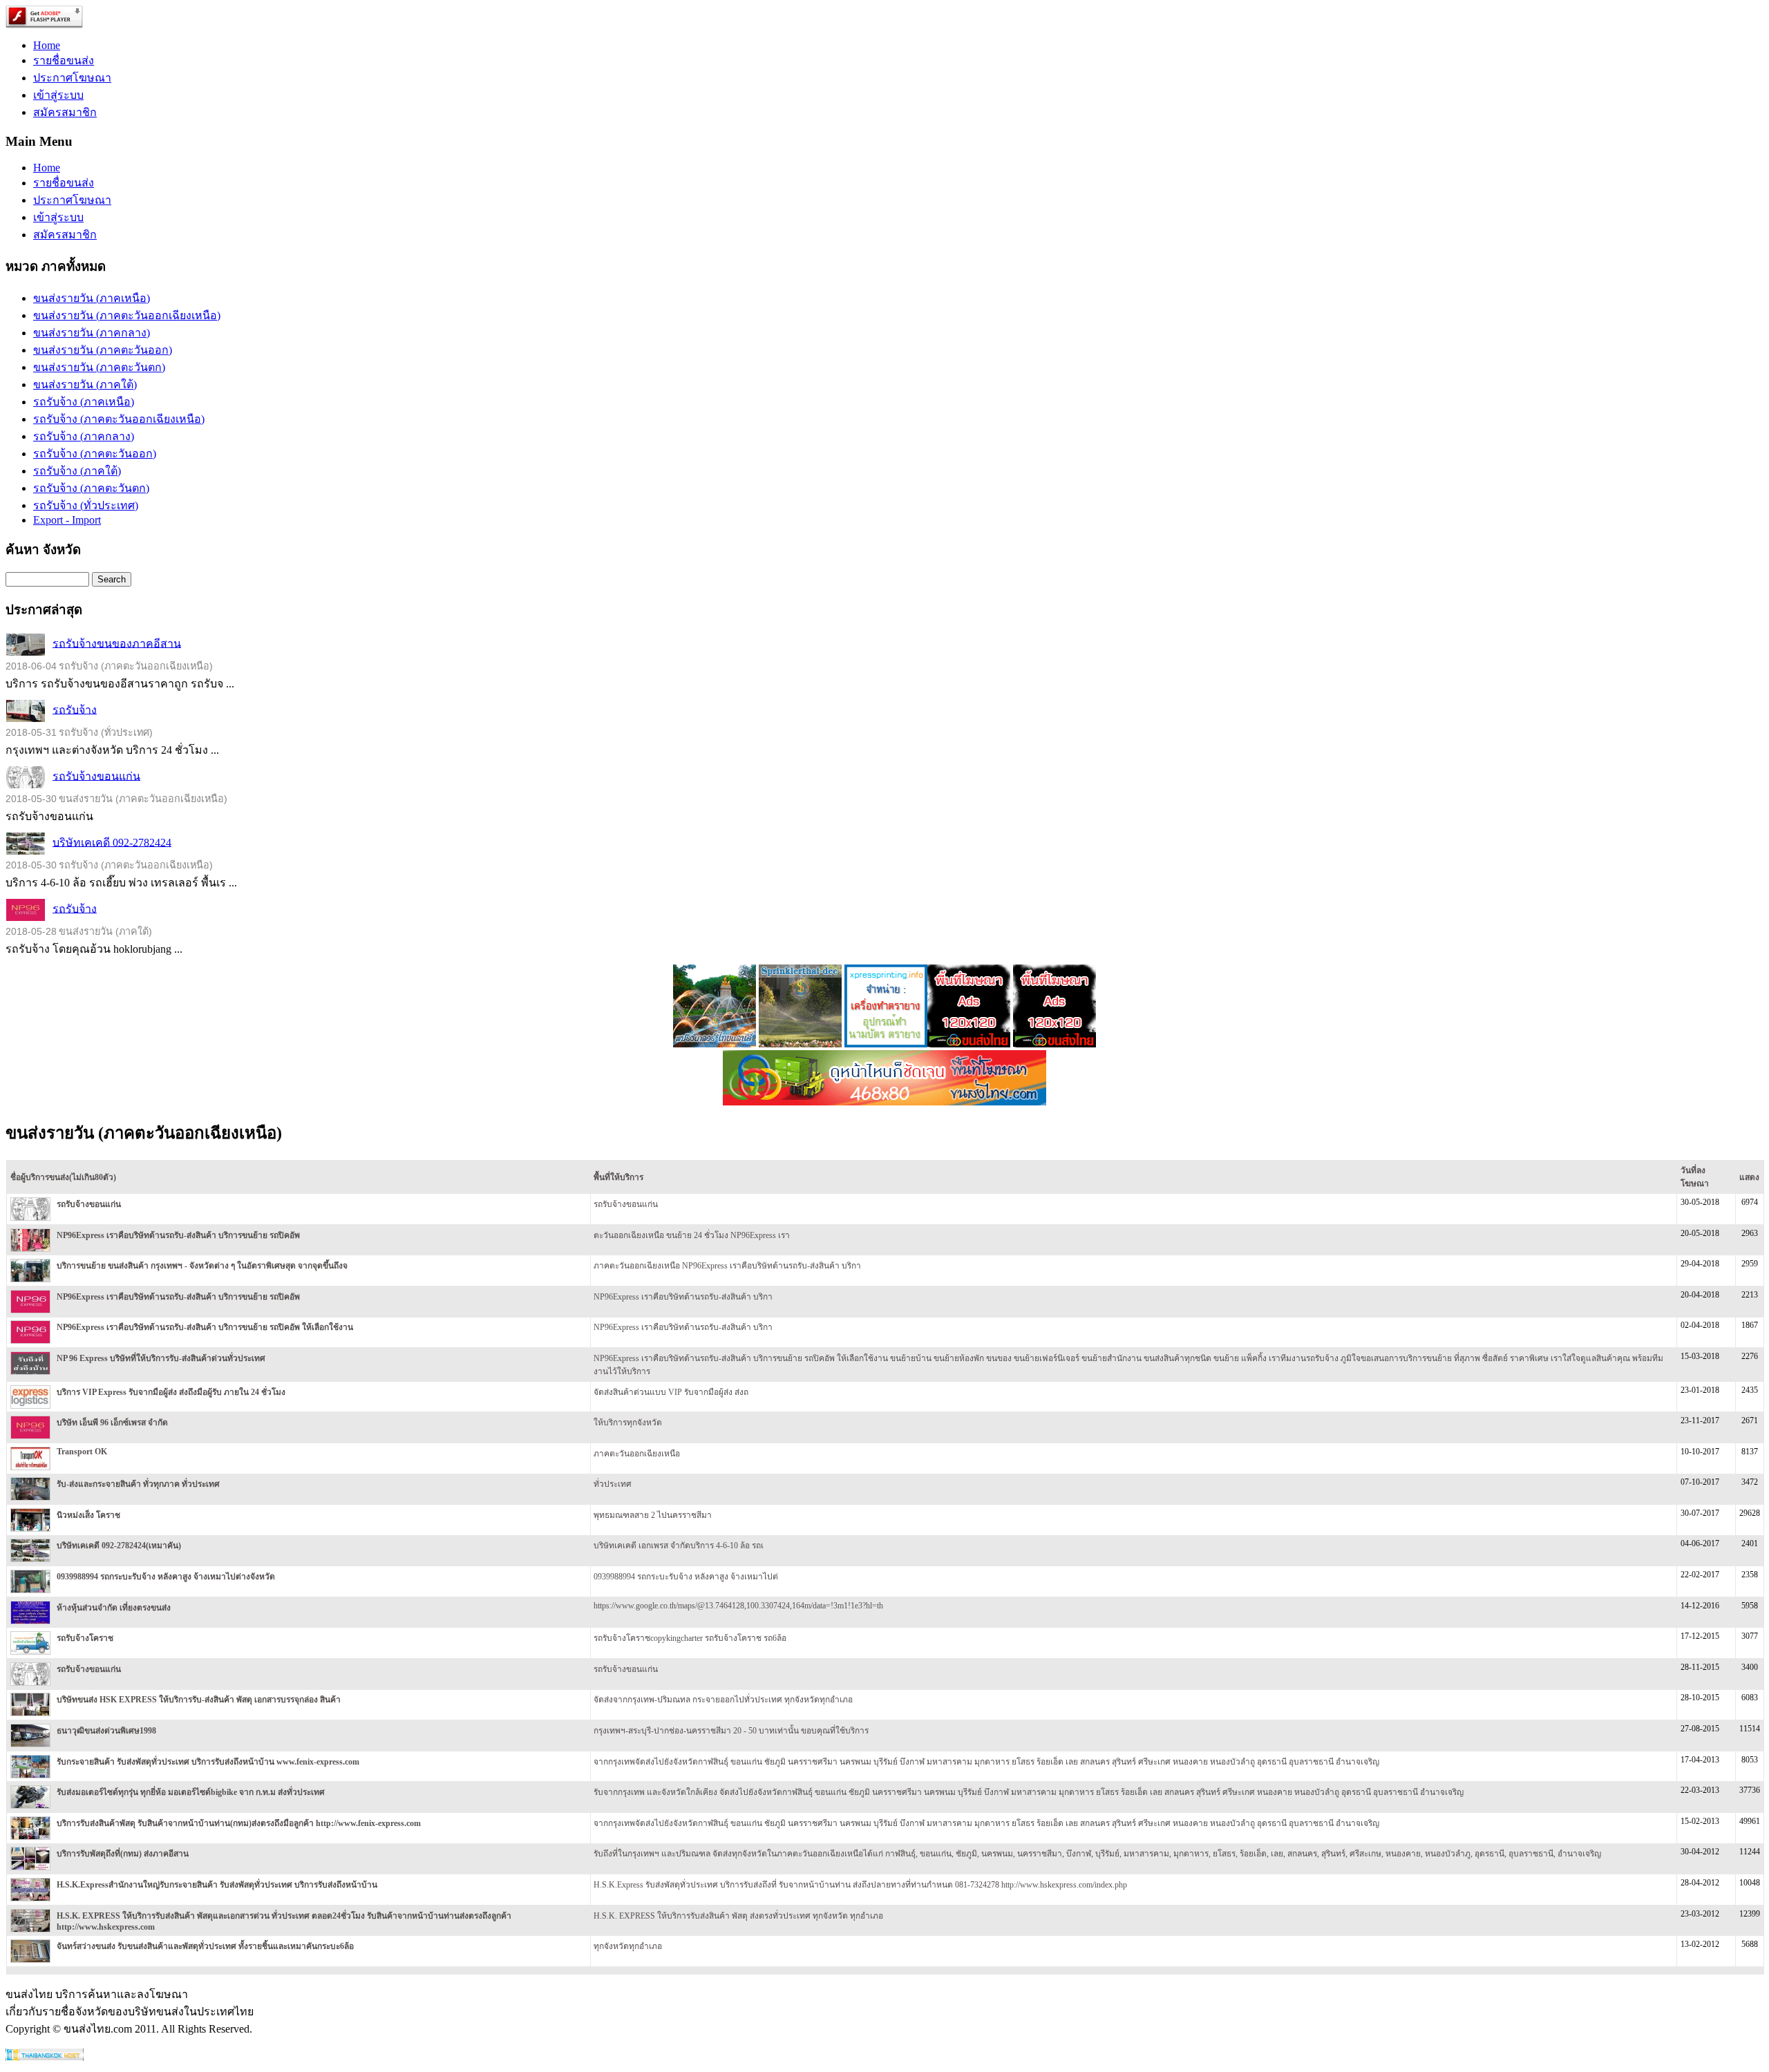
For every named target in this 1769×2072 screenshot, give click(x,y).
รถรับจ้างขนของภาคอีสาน (117, 643)
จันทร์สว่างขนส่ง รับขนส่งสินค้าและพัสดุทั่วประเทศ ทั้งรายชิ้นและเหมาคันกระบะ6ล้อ (205, 1946)
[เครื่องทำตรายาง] (886, 1044)
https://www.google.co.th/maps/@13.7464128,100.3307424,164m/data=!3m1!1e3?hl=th (738, 1606)
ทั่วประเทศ (613, 1484)
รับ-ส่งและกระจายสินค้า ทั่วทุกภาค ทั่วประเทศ (138, 1484)
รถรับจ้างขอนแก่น (96, 776)
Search (112, 579)
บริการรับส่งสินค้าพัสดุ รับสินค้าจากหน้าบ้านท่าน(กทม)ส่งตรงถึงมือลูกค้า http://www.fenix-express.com (239, 1823)
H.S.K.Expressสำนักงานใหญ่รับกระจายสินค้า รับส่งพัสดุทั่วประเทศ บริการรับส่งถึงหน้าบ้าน (217, 1885)
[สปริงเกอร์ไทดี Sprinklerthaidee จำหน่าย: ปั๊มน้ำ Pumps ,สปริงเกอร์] (800, 1044)
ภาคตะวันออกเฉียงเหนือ (637, 1454)
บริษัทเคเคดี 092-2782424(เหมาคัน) (119, 1546)
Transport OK (82, 1452)
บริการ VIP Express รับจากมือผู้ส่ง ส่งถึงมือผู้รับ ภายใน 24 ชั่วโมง (171, 1392)
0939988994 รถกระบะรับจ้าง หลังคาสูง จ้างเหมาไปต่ (686, 1577)
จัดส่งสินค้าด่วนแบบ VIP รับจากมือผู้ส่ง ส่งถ (671, 1392)
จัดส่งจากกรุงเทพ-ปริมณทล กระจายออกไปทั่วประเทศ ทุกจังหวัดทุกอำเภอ (723, 1700)
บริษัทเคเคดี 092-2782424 (112, 842)
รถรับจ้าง (75, 709)
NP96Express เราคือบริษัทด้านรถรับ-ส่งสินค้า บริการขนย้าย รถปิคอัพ (178, 1235)
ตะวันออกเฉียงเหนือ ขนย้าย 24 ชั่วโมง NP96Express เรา (692, 1235)
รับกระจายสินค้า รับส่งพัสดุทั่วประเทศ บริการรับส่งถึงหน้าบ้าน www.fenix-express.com (208, 1762)
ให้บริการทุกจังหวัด (628, 1423)
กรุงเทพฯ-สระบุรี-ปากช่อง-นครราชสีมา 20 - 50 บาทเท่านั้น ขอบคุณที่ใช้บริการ (731, 1731)
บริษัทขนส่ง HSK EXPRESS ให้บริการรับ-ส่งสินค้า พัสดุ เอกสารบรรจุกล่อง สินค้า (199, 1700)
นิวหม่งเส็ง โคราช (88, 1515)
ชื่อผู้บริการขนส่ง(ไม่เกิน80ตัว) (63, 1177)
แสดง (1749, 1177)
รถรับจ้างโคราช (85, 1638)
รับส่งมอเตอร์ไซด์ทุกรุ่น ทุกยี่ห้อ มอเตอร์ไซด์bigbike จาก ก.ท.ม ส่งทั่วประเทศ (191, 1792)
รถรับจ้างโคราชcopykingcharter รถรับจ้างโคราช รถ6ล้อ (690, 1638)
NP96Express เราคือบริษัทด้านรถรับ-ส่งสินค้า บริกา (683, 1297)
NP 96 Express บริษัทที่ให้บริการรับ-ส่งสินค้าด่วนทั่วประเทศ (161, 1358)
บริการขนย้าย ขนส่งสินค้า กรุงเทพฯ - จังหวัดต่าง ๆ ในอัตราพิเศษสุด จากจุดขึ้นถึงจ (202, 1266)
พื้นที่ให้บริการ (618, 1177)
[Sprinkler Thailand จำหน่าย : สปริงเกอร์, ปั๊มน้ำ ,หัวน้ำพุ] (715, 1044)
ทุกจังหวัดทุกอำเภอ (628, 1946)
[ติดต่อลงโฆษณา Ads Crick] (969, 1044)
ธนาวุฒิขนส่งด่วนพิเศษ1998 (106, 1731)
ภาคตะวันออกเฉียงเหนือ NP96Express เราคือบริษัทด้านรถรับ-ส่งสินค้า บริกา (727, 1266)
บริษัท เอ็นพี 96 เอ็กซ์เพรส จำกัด (112, 1423)
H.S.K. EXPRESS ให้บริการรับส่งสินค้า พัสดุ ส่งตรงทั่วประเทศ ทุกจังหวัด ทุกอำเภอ (738, 1916)
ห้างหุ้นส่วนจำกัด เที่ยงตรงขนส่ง (114, 1608)
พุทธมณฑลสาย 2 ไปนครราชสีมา (653, 1515)
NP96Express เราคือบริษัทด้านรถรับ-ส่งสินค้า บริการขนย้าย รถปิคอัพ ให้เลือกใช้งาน (205, 1327)
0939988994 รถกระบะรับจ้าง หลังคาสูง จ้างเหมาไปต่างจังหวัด (166, 1577)
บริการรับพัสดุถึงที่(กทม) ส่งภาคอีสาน (123, 1854)
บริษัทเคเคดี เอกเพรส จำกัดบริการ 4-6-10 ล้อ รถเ (679, 1546)
